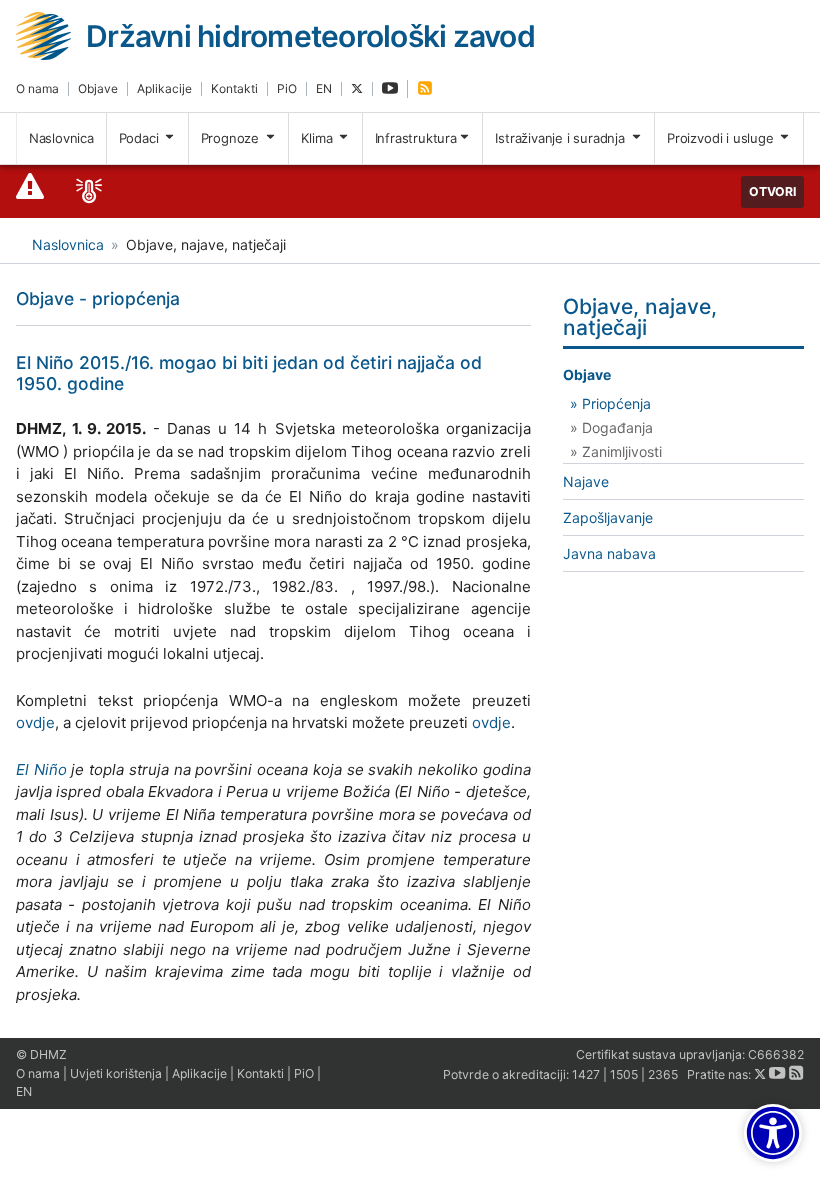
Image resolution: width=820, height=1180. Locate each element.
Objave (98, 88)
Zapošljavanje (608, 517)
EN (324, 88)
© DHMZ (41, 1054)
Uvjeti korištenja (116, 1073)
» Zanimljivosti (616, 451)
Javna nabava (609, 553)
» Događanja (611, 427)
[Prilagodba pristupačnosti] (773, 1133)
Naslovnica (61, 138)
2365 (663, 1074)
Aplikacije (164, 88)
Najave (586, 481)
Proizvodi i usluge (722, 138)
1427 (586, 1074)
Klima (318, 138)
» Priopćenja (610, 403)
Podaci (141, 138)
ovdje (35, 722)
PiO (287, 88)
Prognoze (232, 138)
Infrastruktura (416, 138)
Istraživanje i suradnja (561, 138)
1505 (624, 1074)
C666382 (776, 1054)
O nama (37, 88)
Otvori (772, 191)
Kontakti (234, 88)
